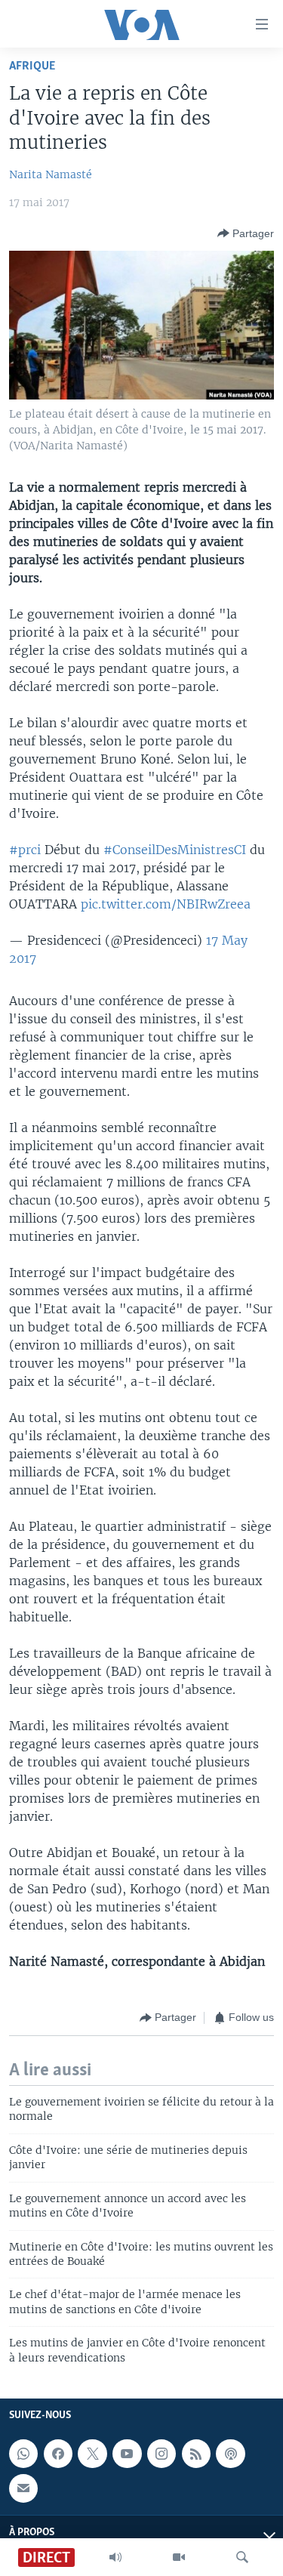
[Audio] (115, 2557)
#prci (25, 850)
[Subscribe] (23, 2488)
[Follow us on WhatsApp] (23, 2454)
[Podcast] (230, 2454)
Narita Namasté (51, 174)
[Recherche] (242, 2557)
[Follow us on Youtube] (127, 2454)
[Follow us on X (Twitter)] (92, 2454)
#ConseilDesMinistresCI (175, 850)
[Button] (246, 233)
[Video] (179, 2557)
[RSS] (196, 2454)
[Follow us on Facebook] (58, 2454)
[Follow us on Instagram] (161, 2454)
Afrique (32, 66)
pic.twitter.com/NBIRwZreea (166, 904)
